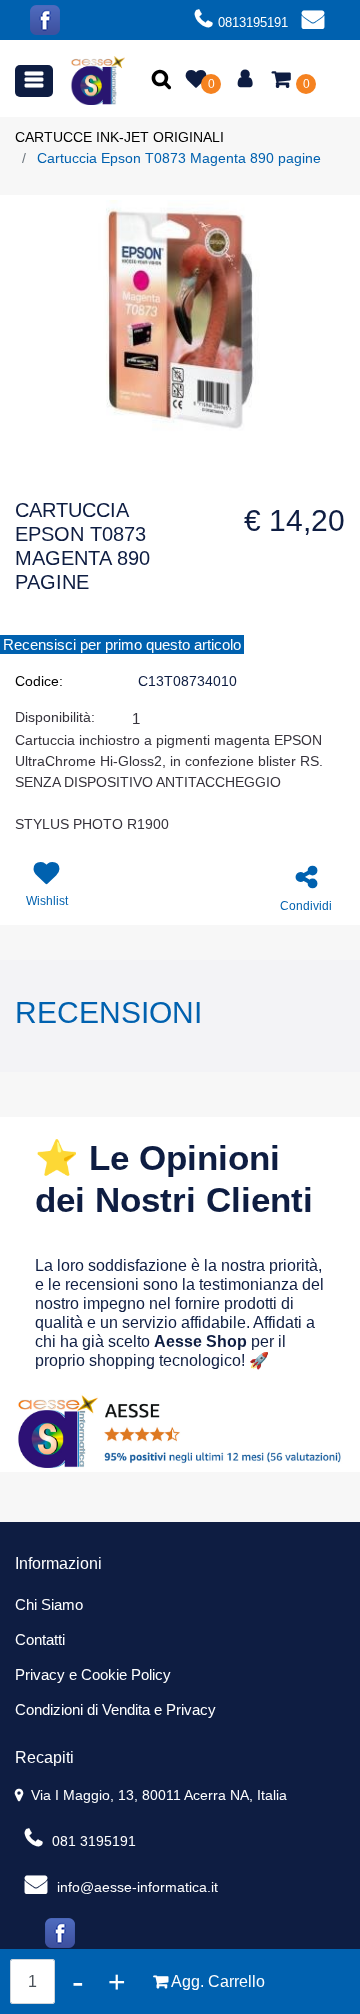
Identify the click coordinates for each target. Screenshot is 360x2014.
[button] (163, 81)
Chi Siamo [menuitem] (49, 1604)
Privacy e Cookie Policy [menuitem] (93, 1674)
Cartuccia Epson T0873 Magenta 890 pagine (179, 158)
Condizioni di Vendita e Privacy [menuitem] (115, 1709)
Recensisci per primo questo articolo (122, 644)
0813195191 (253, 22)
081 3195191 (92, 1841)
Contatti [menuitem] (40, 1639)
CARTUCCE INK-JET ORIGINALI (119, 137)
